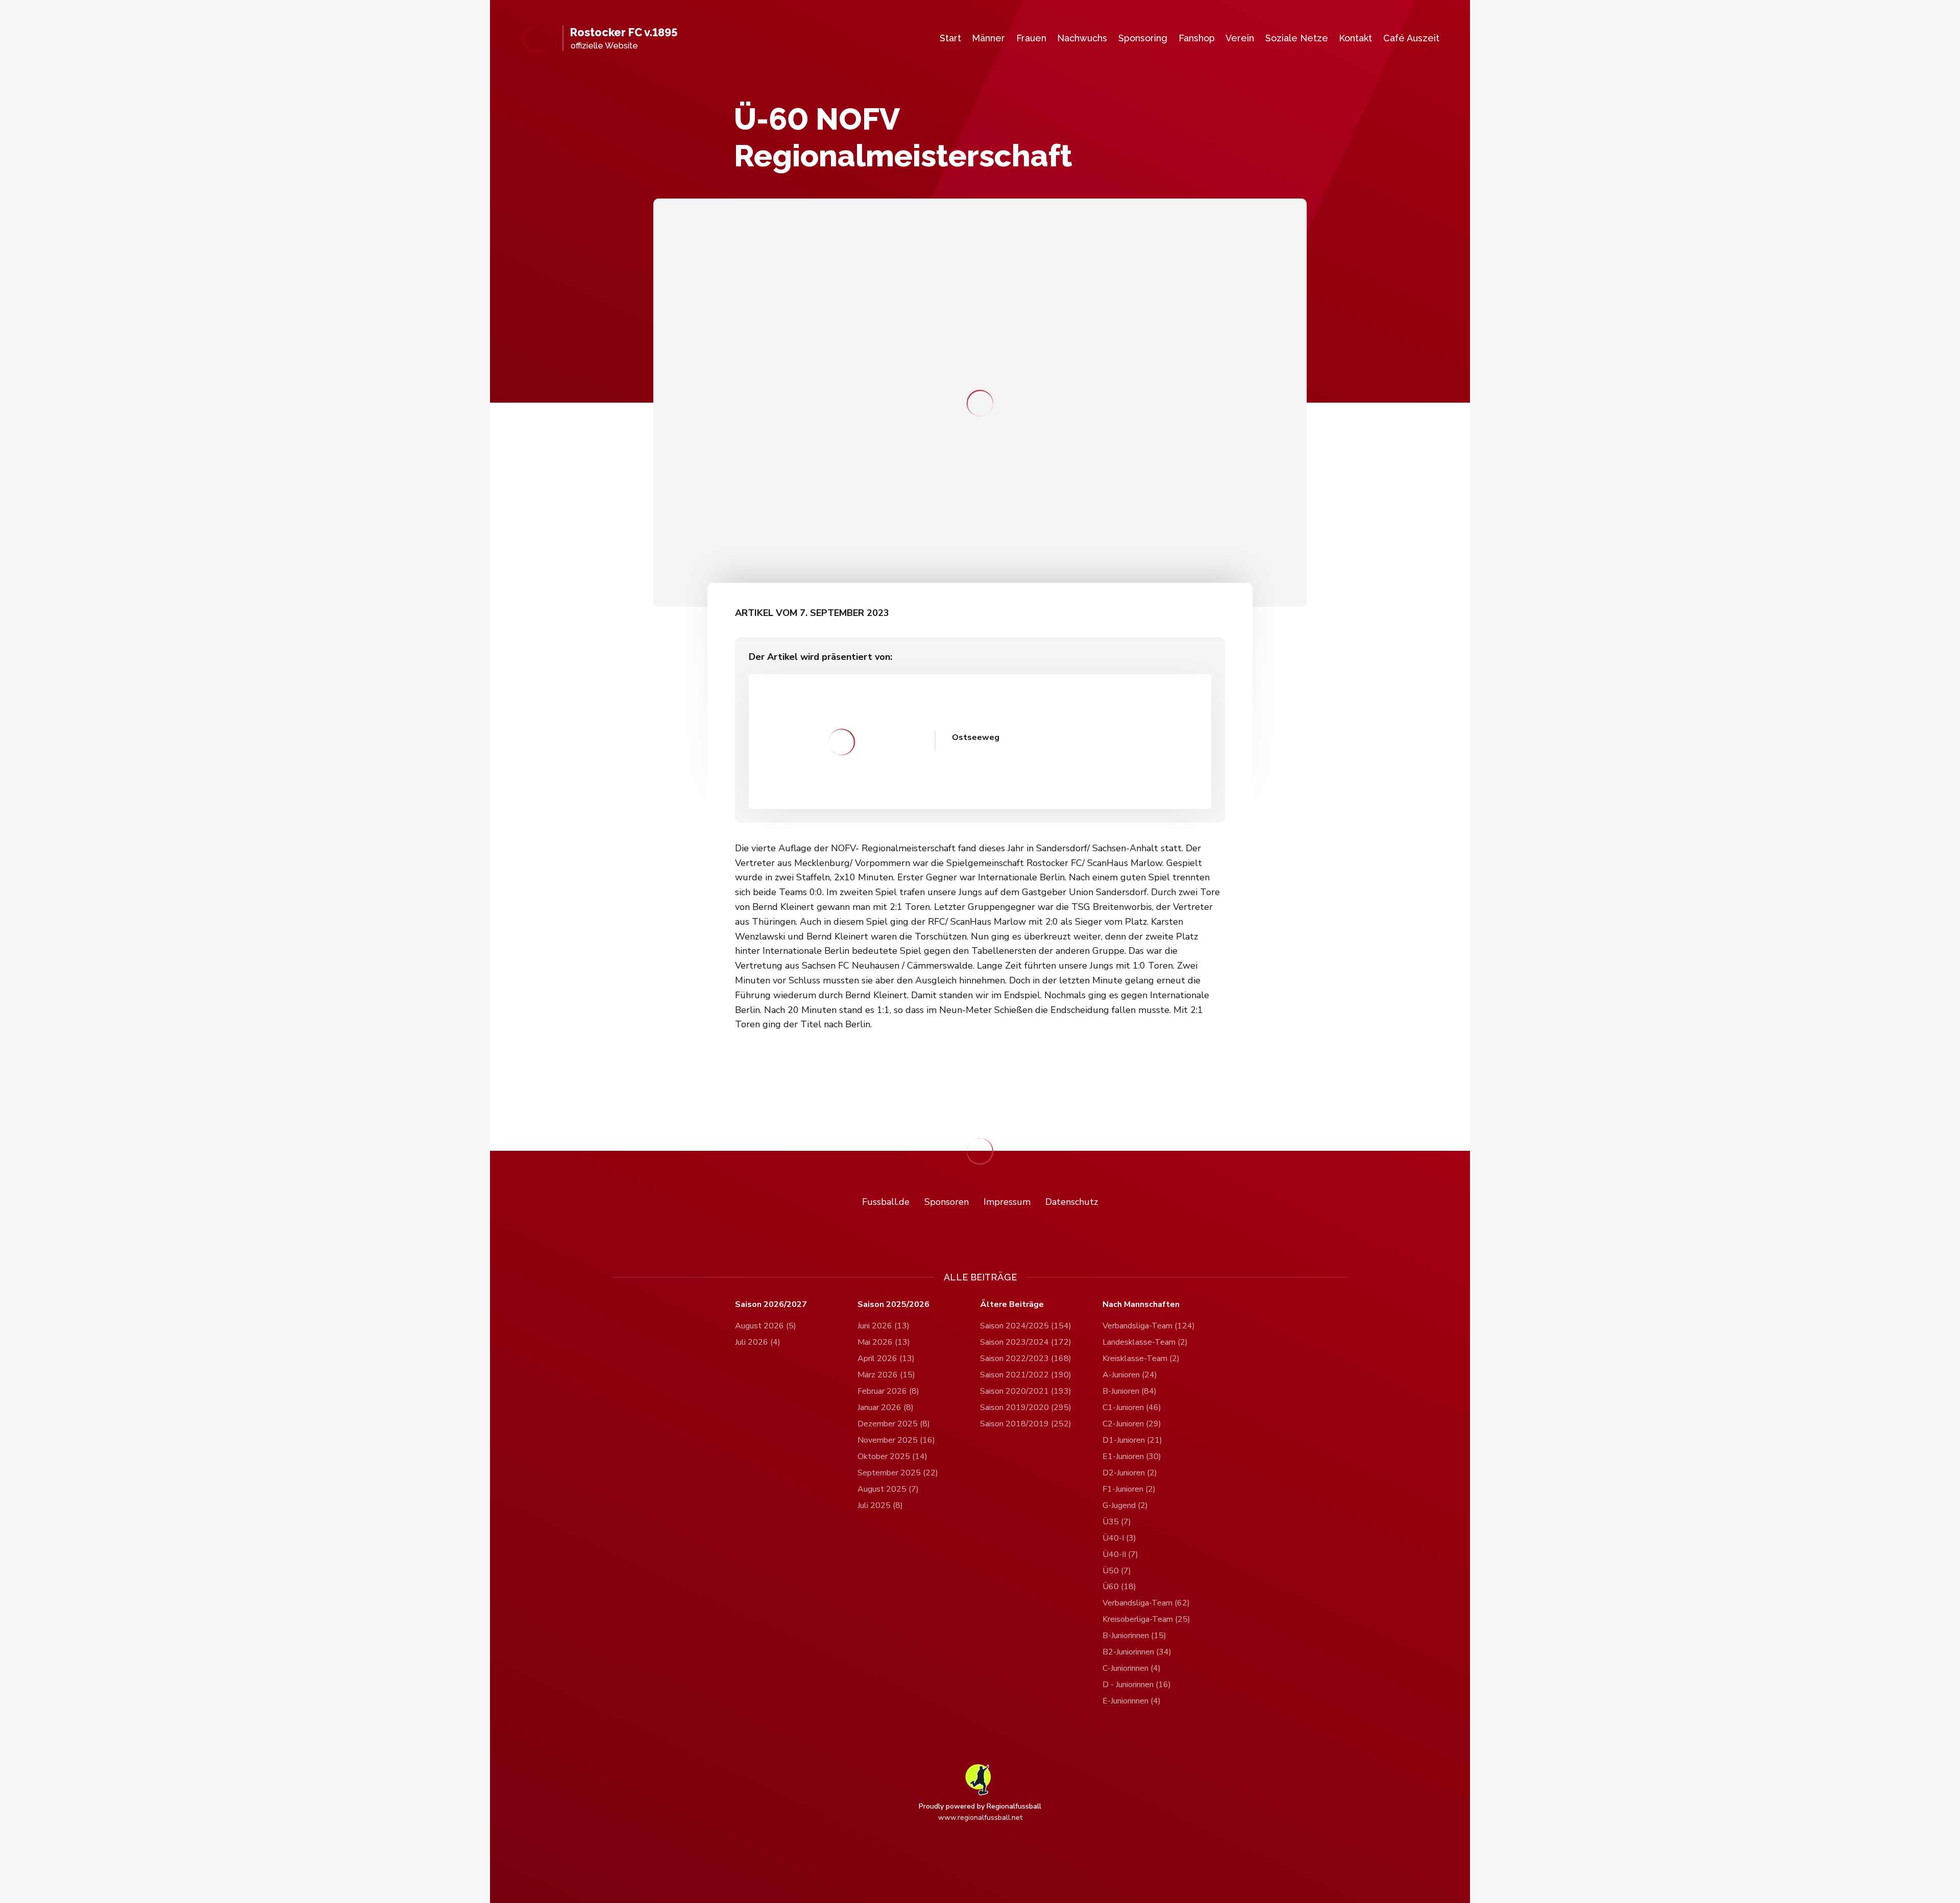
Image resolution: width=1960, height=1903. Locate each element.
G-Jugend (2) (1125, 1505)
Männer (988, 38)
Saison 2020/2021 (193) (1026, 1391)
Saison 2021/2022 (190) (1026, 1375)
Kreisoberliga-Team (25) (1146, 1619)
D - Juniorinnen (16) (1137, 1685)
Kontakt (1355, 38)
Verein (1240, 38)
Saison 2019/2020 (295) (1026, 1407)
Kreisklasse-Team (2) (1141, 1358)
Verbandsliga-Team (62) (1146, 1603)
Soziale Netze (1297, 38)
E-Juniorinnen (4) (1132, 1701)
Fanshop (1197, 38)
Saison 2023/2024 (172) (1026, 1342)
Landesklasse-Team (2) (1145, 1342)
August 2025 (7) (888, 1489)
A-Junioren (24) (1130, 1375)
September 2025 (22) (898, 1473)
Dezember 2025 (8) (894, 1424)
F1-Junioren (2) (1129, 1489)
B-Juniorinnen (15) (1134, 1636)
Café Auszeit (1411, 38)
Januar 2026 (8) (886, 1407)
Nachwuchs (1082, 38)
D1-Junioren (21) (1132, 1440)
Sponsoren (947, 1202)
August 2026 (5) (766, 1326)
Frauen (1031, 38)
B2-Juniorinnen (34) (1137, 1652)
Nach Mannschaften (1141, 1305)
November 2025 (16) (896, 1440)
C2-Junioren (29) (1132, 1424)
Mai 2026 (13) (884, 1342)
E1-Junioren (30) (1132, 1456)
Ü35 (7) (1117, 1522)
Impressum (1007, 1202)
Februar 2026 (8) (888, 1391)
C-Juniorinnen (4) (1132, 1668)
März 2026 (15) (886, 1375)
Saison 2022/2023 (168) (1026, 1358)
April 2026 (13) (886, 1358)
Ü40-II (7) (1120, 1554)
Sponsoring (1143, 38)
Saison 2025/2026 (893, 1305)
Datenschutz (1072, 1202)
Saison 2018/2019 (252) (1026, 1424)
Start (950, 38)
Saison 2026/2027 (771, 1305)
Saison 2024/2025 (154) (1026, 1326)
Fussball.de (886, 1202)
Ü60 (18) (1119, 1587)
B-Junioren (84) (1130, 1391)
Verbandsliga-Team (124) (1149, 1326)
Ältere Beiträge (1012, 1305)
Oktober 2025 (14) (892, 1456)
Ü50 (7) (1117, 1571)
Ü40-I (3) (1119, 1538)
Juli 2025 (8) (880, 1505)
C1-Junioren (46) (1132, 1407)
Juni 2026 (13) (884, 1326)
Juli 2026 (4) (758, 1342)
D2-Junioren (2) (1130, 1473)
